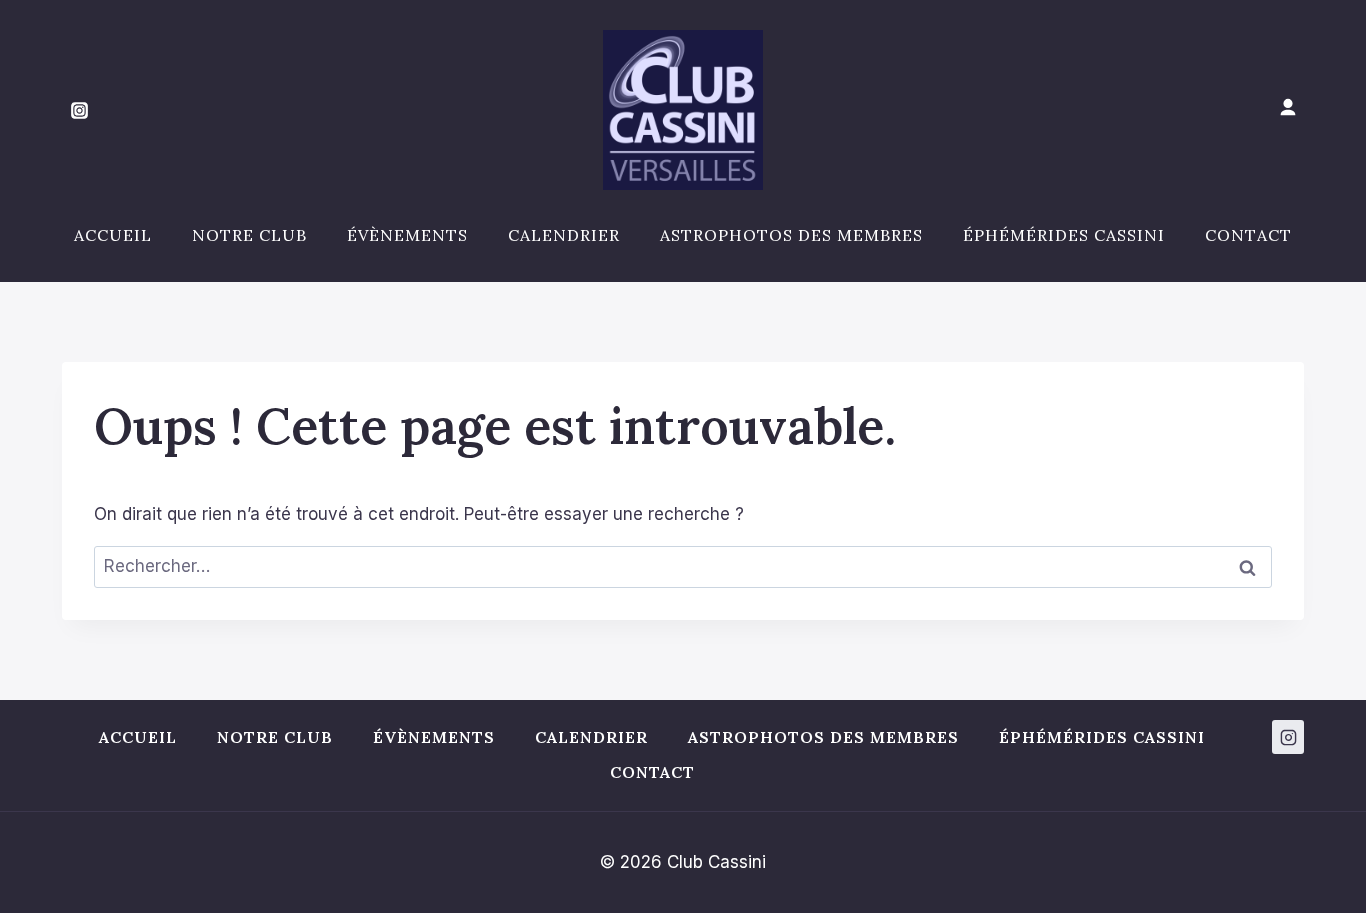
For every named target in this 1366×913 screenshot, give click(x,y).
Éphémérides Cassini (1064, 235)
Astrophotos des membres (791, 235)
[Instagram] (79, 110)
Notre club (249, 235)
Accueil (113, 235)
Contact (1248, 235)
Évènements (407, 235)
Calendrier (564, 235)
